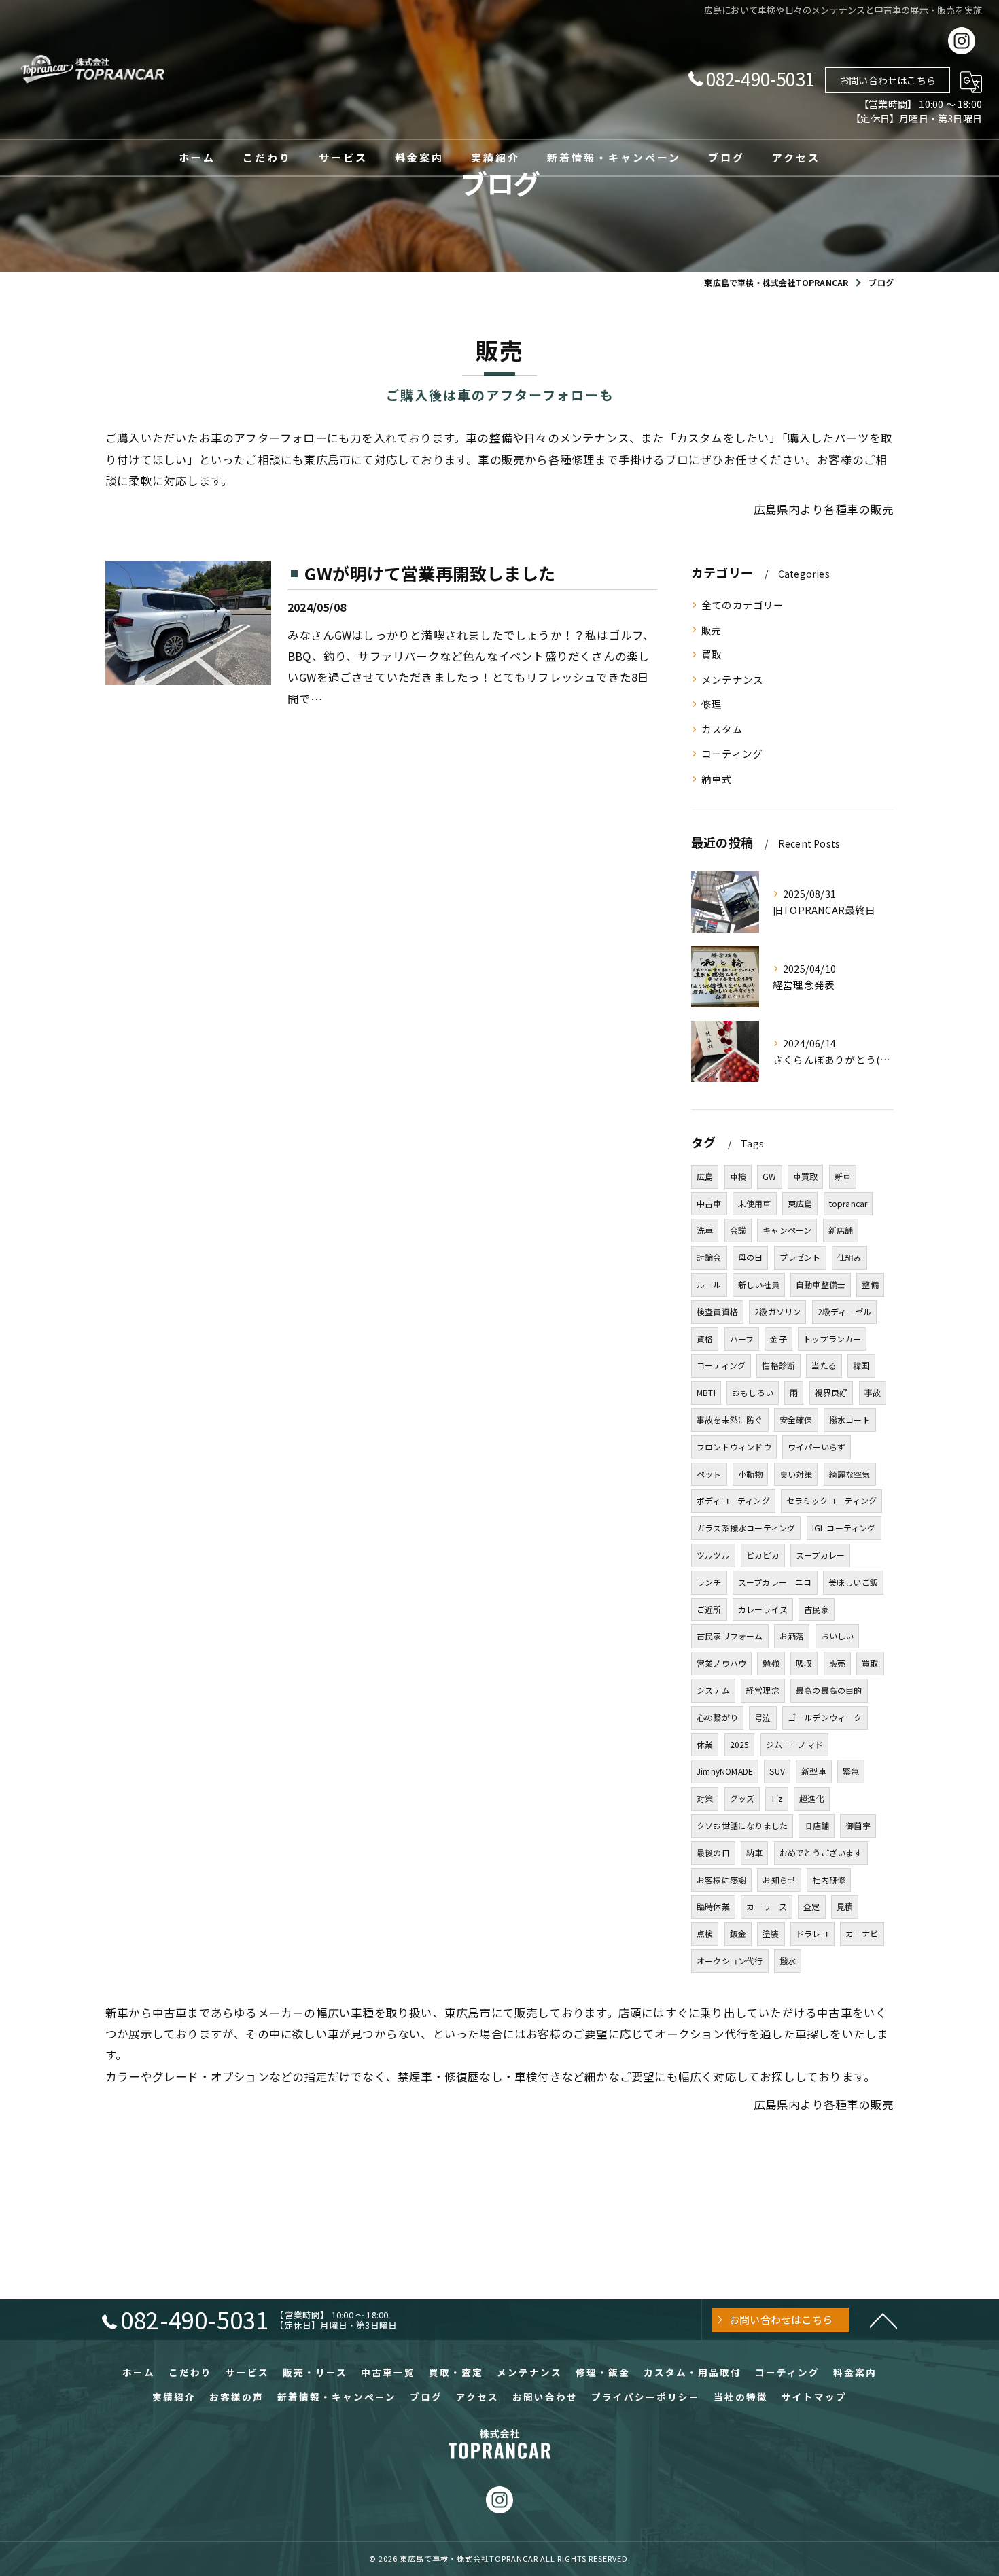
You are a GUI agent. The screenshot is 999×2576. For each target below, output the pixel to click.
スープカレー (820, 1555)
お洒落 (792, 1636)
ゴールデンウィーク (825, 1717)
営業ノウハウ (721, 1663)
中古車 (709, 1203)
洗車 (705, 1230)
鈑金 (738, 1933)
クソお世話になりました (742, 1825)
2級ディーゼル (844, 1311)
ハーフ (742, 1339)
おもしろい (753, 1392)
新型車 (814, 1771)
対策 (705, 1798)
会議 (738, 1230)
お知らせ (779, 1880)
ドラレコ (812, 1933)
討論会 (709, 1257)
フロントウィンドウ (734, 1447)
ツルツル (713, 1555)
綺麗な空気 (850, 1474)
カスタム (722, 729)
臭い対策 (796, 1474)
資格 (705, 1339)
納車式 (717, 779)
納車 (754, 1852)
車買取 (806, 1176)
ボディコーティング (733, 1500)
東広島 (800, 1203)
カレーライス (763, 1609)
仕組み (850, 1257)
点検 (705, 1933)
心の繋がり (717, 1717)
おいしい (838, 1636)
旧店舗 (817, 1825)
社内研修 (829, 1880)
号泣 (763, 1717)
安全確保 (796, 1420)
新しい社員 (759, 1284)
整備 (870, 1284)
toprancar (848, 1203)
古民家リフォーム (730, 1636)
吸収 (804, 1663)
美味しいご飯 (853, 1582)
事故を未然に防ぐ (730, 1420)
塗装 (771, 1933)
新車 (843, 1176)
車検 (738, 1176)
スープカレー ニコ (775, 1582)
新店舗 (841, 1230)
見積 (845, 1906)
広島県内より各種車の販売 (824, 509)
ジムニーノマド (794, 1744)
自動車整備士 (821, 1284)
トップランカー (832, 1339)
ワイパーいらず (817, 1447)
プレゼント (800, 1257)
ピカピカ (763, 1555)
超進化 (812, 1798)
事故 (873, 1392)
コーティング (732, 753)
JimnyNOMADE (725, 1771)
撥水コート (850, 1420)
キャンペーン (787, 1230)
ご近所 (709, 1609)
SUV (777, 1771)
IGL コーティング (844, 1528)
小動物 (751, 1474)
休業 (705, 1744)
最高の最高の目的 (829, 1690)
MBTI (706, 1392)
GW (769, 1176)
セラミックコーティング (831, 1500)
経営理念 (763, 1690)
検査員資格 (717, 1311)
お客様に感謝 (721, 1880)
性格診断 (778, 1365)
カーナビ (862, 1933)
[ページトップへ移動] (883, 2320)
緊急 (851, 1771)
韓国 (861, 1365)
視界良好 (831, 1392)
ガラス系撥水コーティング (746, 1528)
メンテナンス (732, 679)
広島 (705, 1176)
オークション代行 (730, 1961)
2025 (740, 1744)
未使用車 (755, 1203)
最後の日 (713, 1852)
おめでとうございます (821, 1852)
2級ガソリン (777, 1311)
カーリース (767, 1906)
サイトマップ (814, 2397)
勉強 (771, 1663)
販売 (712, 630)
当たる (824, 1365)
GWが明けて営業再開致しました (430, 573)
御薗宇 (858, 1825)
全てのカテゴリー (743, 605)
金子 (778, 1339)
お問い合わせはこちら (888, 80)
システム (713, 1690)
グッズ (742, 1798)
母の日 (751, 1257)
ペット (709, 1474)
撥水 (788, 1961)
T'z (777, 1798)
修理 (712, 704)
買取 (712, 654)
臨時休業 (713, 1906)
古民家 (817, 1609)
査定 (811, 1906)
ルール (709, 1284)
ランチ (709, 1582)
